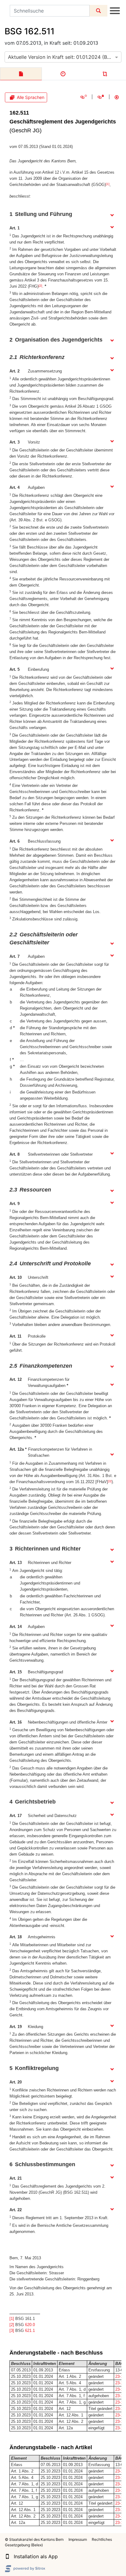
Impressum (78, 2539)
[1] (108, 184)
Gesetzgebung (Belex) (24, 2545)
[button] (7, 2556)
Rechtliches (102, 2539)
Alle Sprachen (31, 97)
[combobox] (63, 57)
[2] (40, 286)
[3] (110, 1481)
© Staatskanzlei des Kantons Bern (34, 2539)
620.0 (30, 2325)
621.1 (30, 2330)
